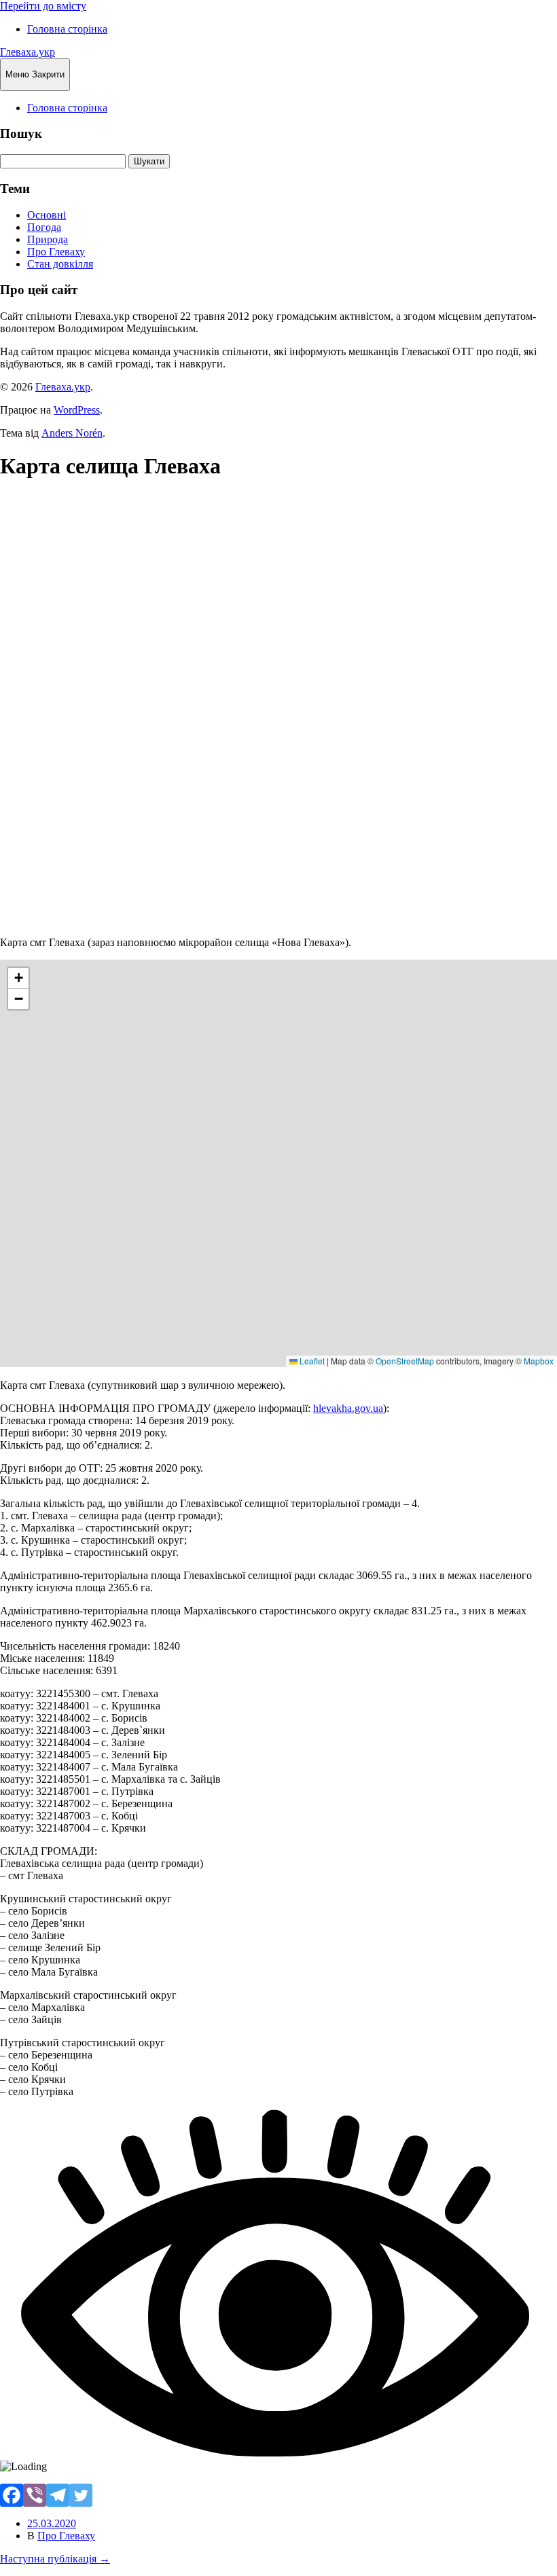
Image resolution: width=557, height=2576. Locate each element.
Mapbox (539, 1361)
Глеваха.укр (28, 52)
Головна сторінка (67, 29)
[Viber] (35, 2495)
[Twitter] (81, 2495)
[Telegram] (58, 2495)
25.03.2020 (52, 2523)
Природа (48, 239)
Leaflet (311, 1361)
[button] (18, 978)
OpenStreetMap (405, 1361)
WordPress (77, 410)
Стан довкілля (60, 264)
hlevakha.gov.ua (348, 1408)
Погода (44, 227)
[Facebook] (12, 2495)
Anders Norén (72, 433)
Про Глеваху (56, 252)
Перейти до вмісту (43, 6)
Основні (47, 215)
